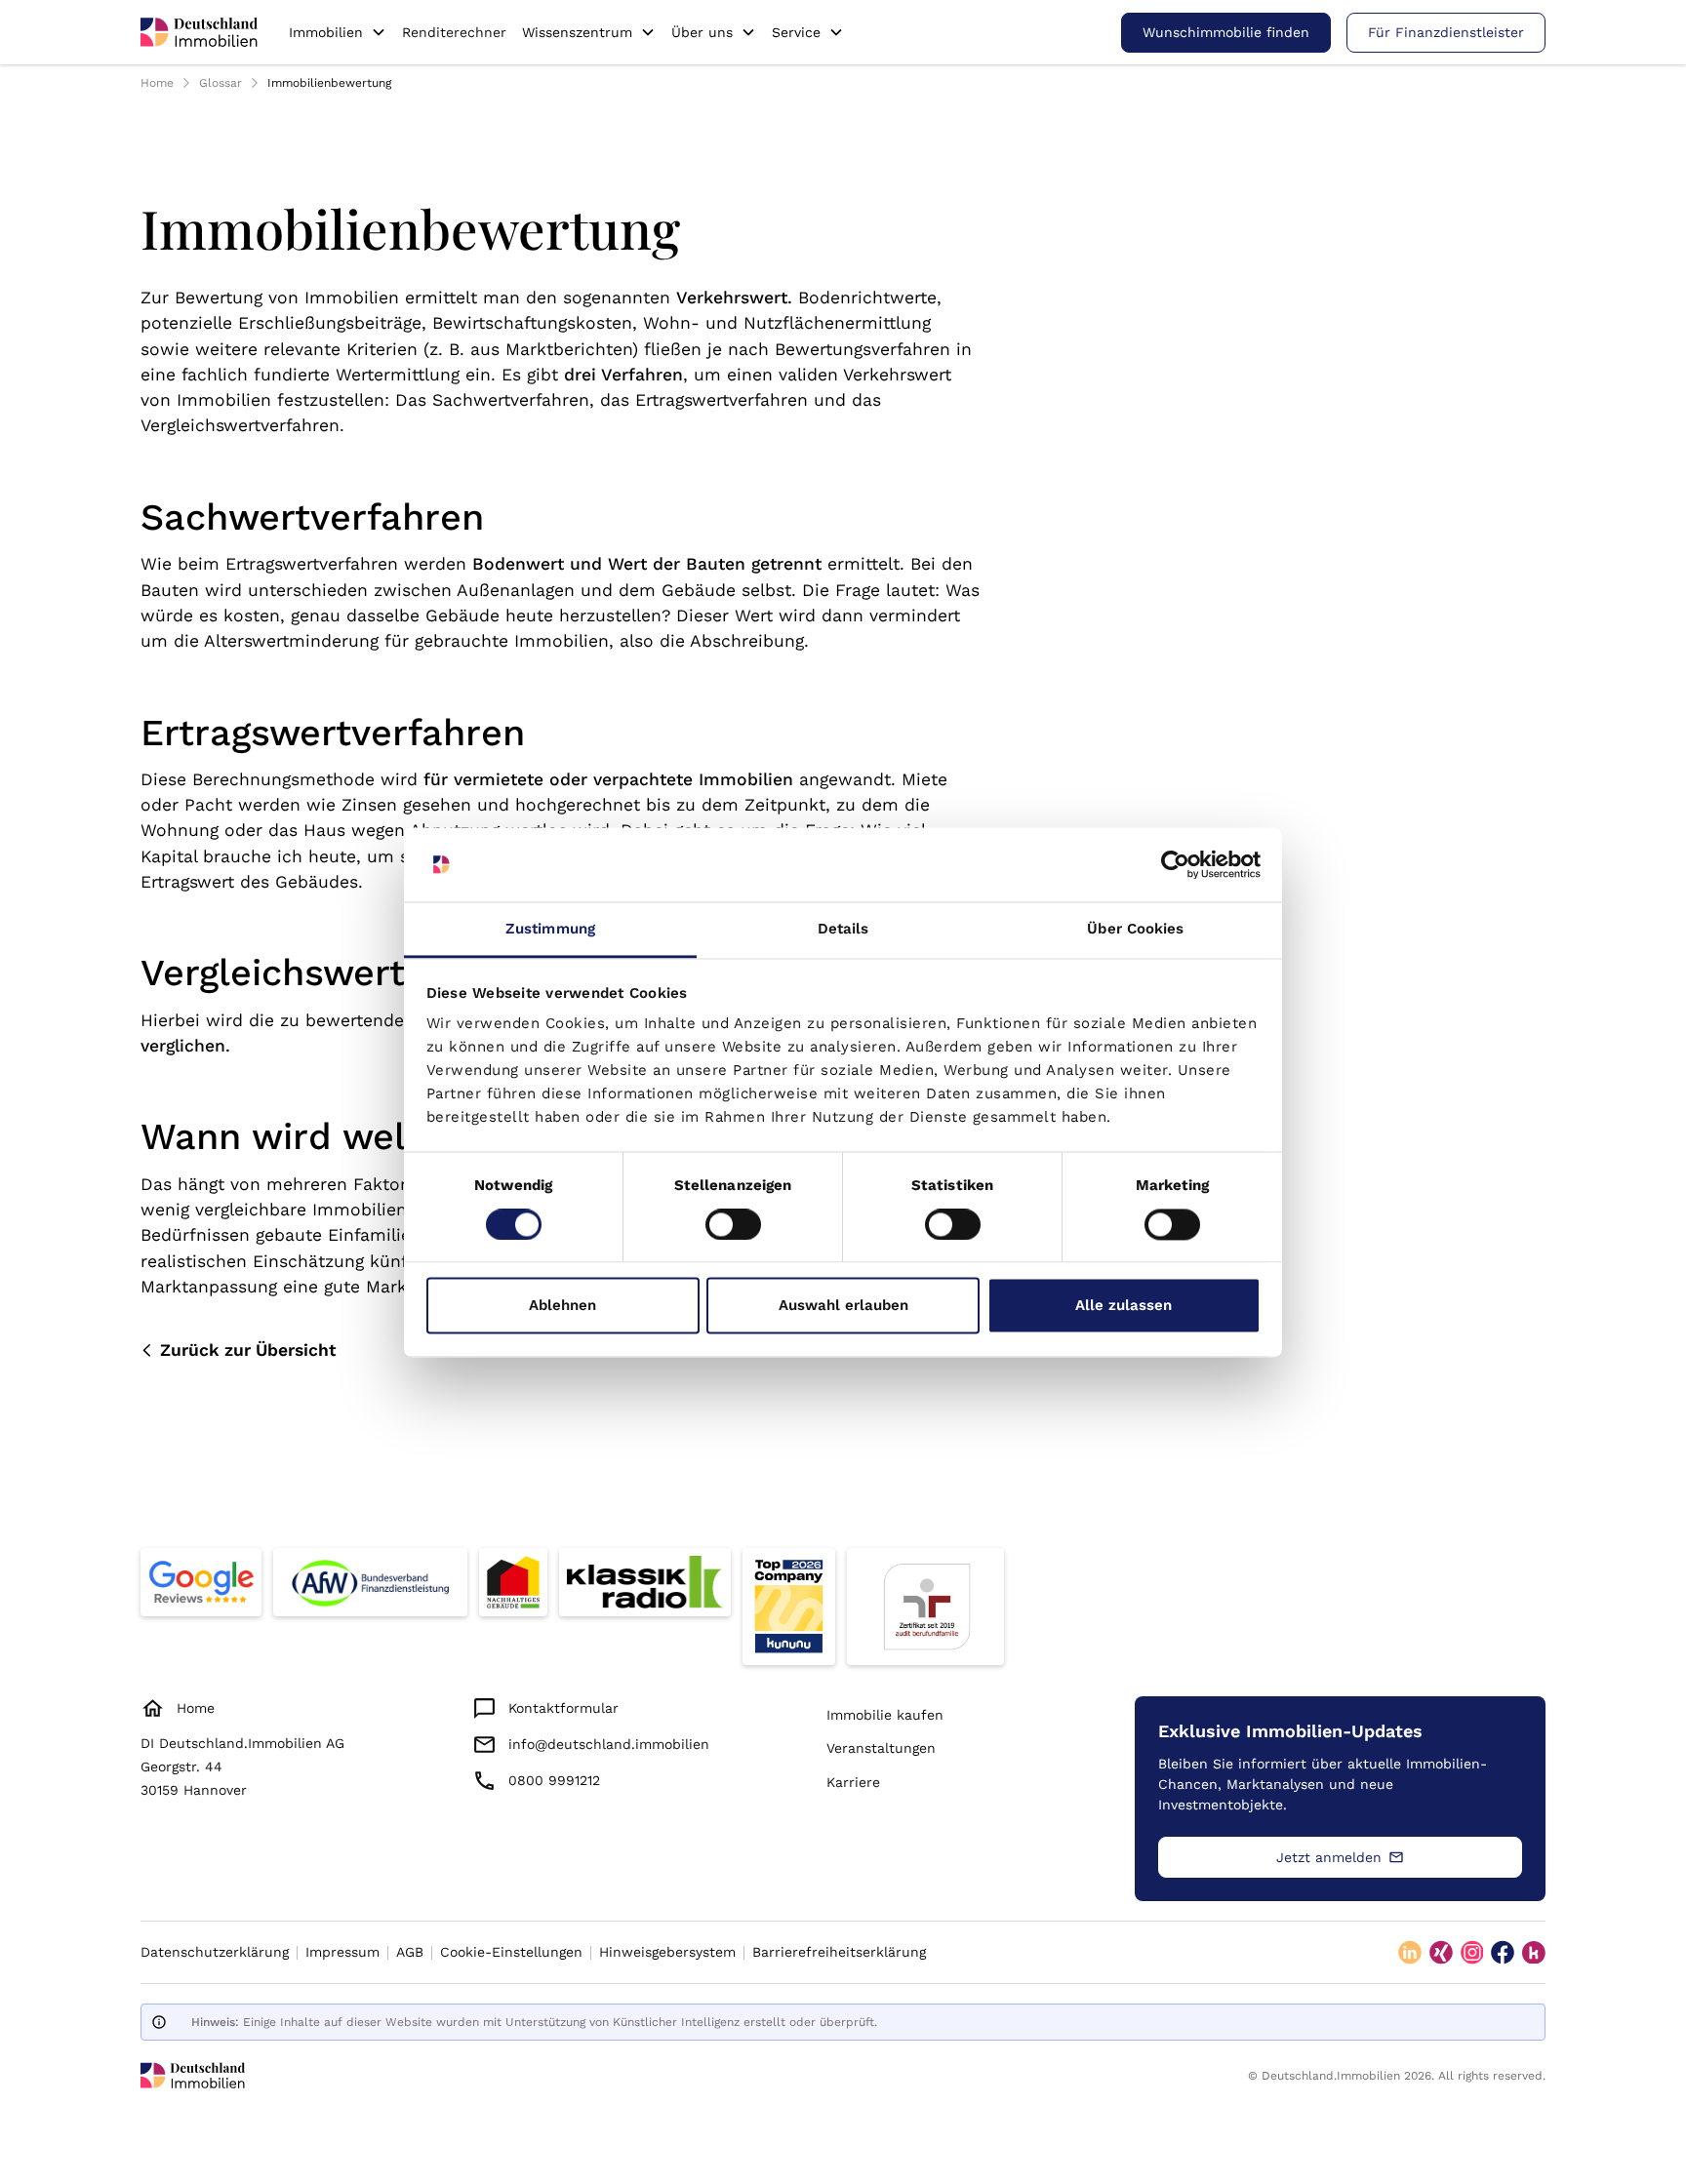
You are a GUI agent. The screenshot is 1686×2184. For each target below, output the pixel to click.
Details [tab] (843, 930)
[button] (338, 32)
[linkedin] (1410, 1953)
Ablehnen (562, 1306)
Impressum (342, 1952)
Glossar (221, 83)
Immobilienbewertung (329, 83)
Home (157, 83)
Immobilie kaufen (885, 1715)
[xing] (1441, 1953)
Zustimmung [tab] (550, 930)
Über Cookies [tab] (1135, 930)
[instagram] (1472, 1953)
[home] (199, 32)
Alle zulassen (1124, 1306)
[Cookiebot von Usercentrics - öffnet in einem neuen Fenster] (1175, 864)
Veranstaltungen (881, 1748)
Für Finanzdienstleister (1446, 32)
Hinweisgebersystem (667, 1952)
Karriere (853, 1782)
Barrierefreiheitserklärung (839, 1952)
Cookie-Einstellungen (511, 1952)
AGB (410, 1952)
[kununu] (1534, 1953)
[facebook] (1503, 1953)
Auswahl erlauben (843, 1306)
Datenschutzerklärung (215, 1952)
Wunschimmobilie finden (1226, 32)
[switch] (733, 1224)
